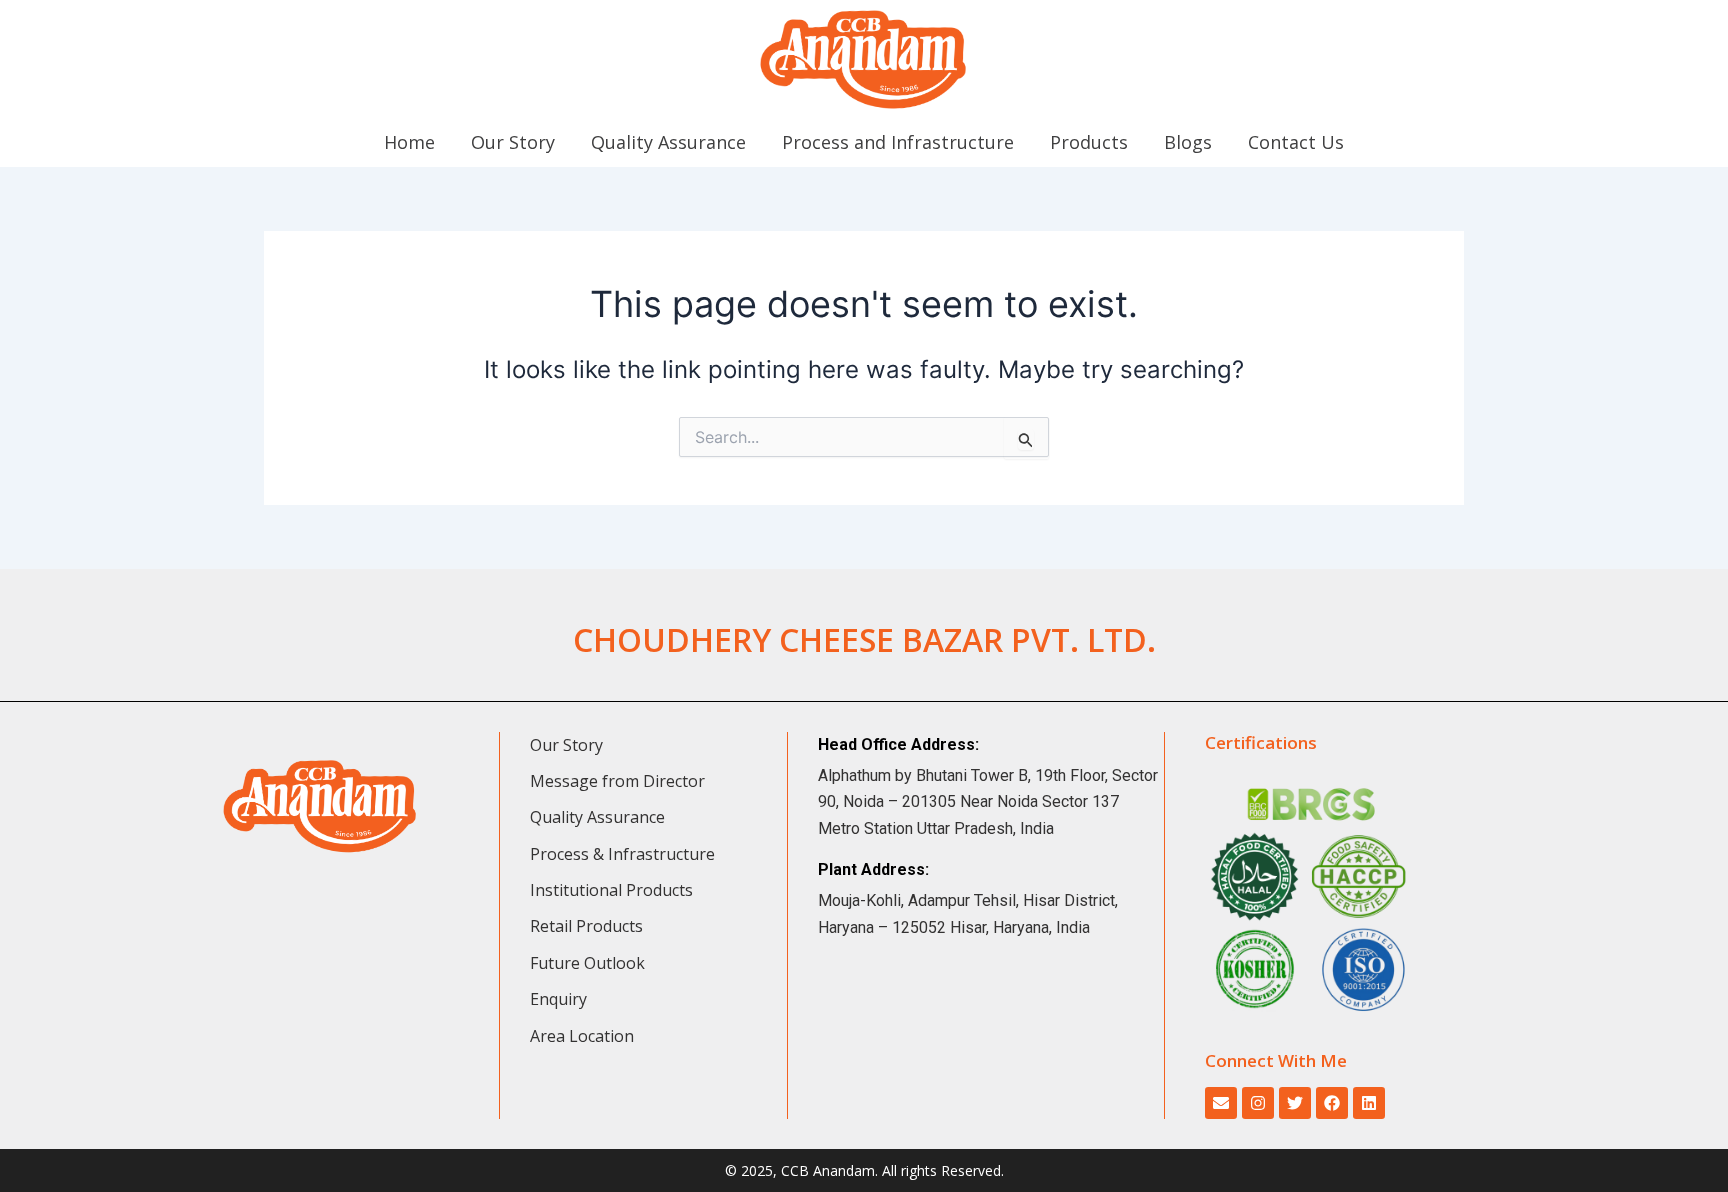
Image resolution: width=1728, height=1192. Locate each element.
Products (1089, 142)
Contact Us (1296, 142)
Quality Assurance (668, 142)
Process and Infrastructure (898, 142)
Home (409, 142)
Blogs (1188, 142)
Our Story (513, 142)
